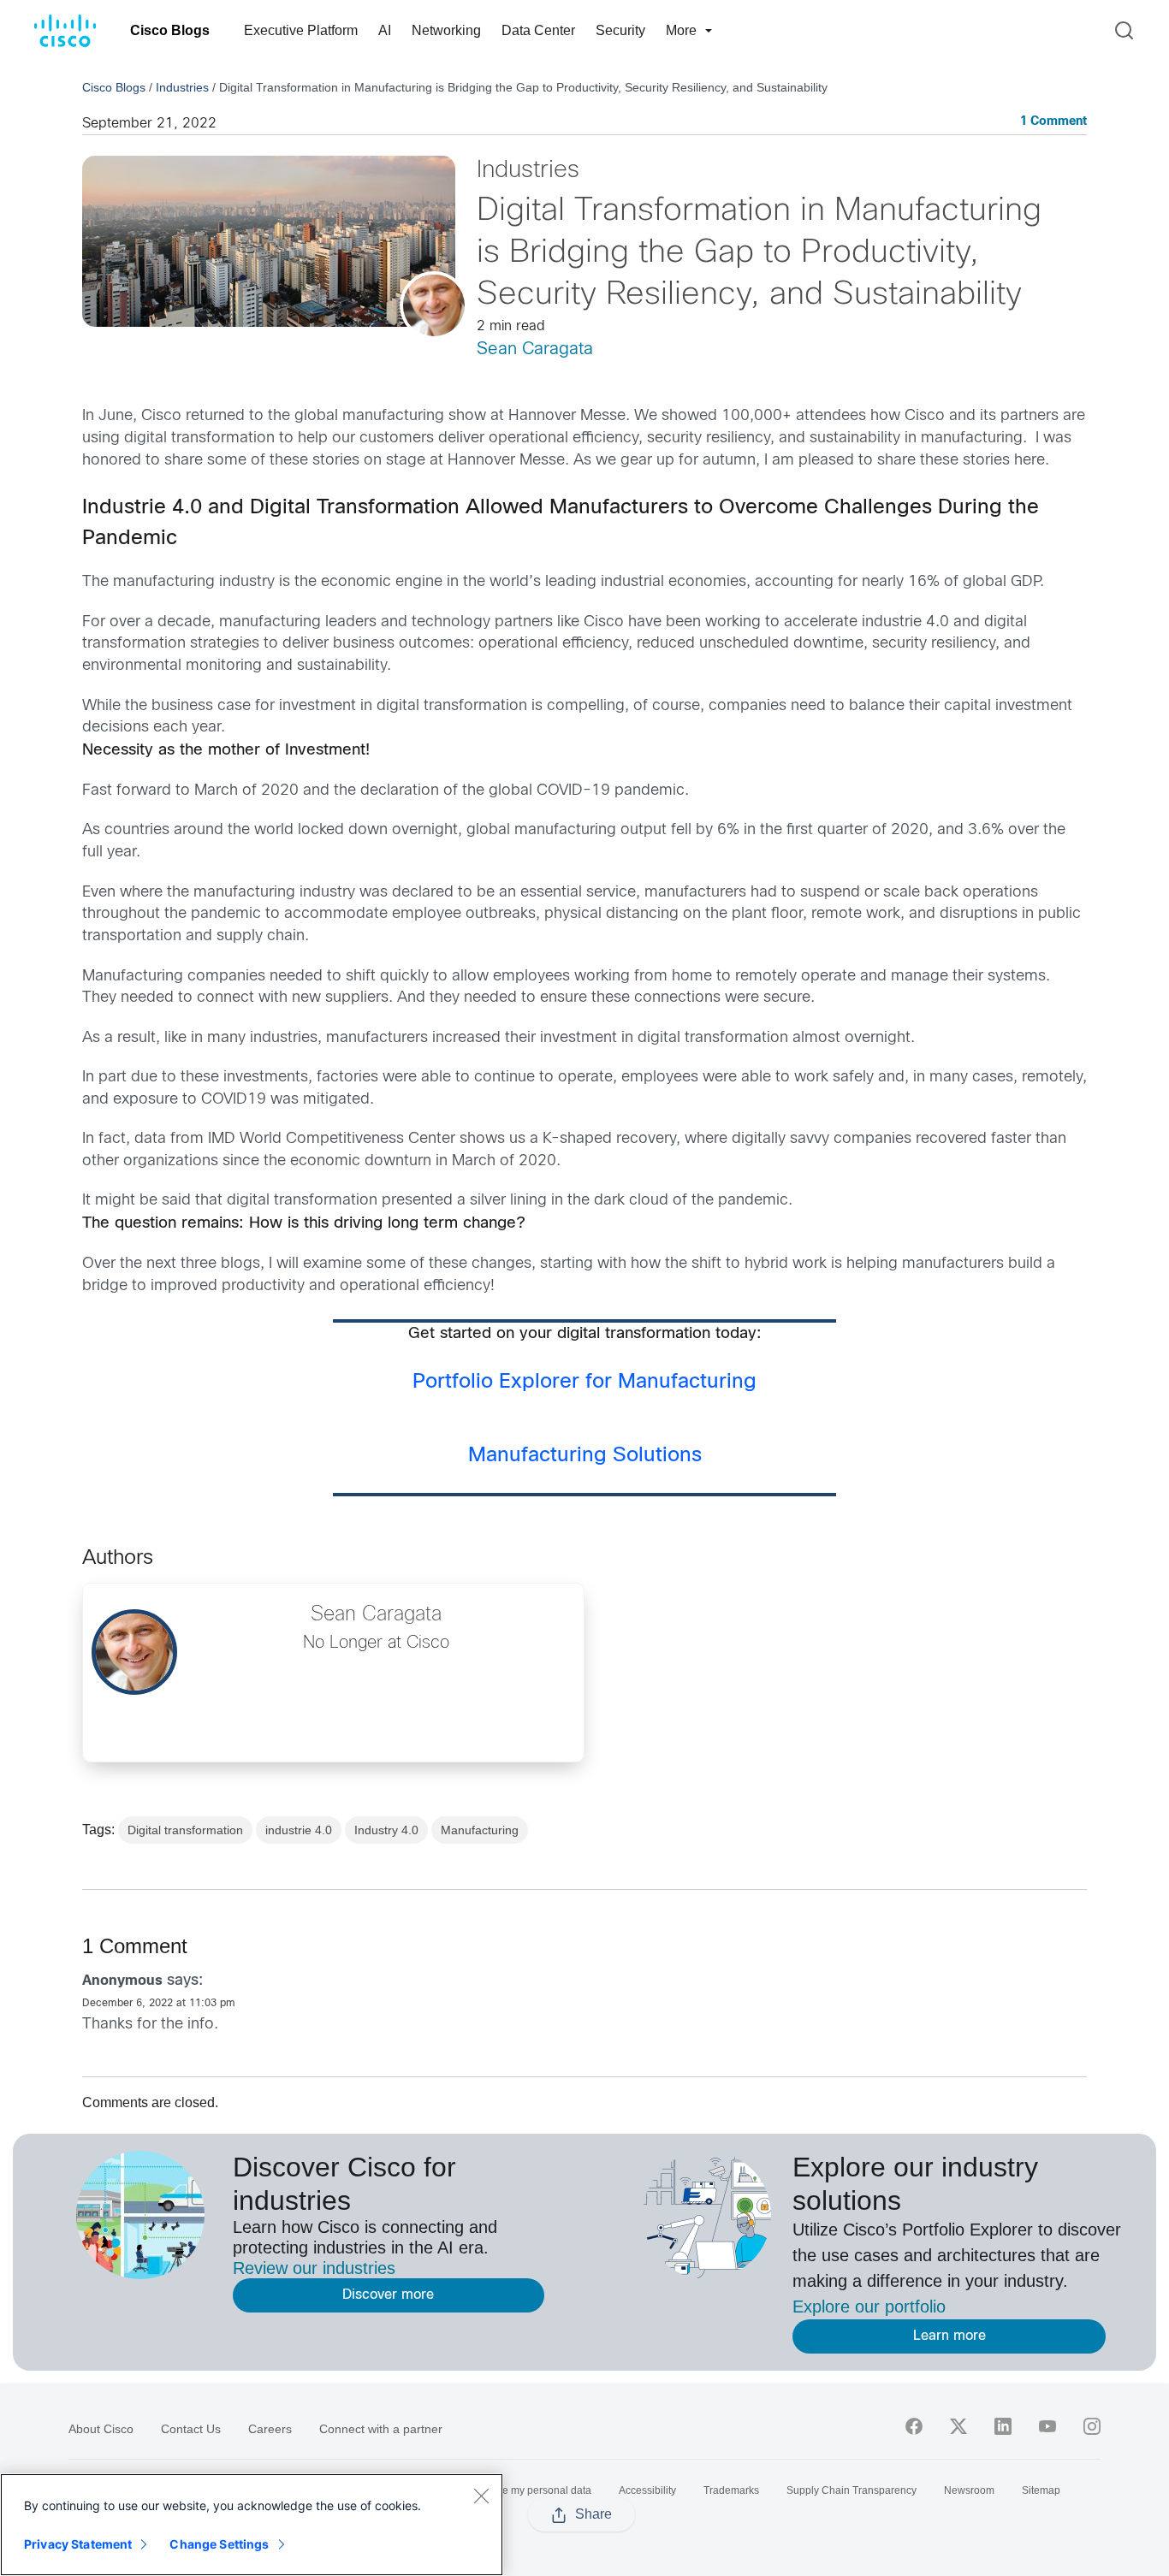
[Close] (481, 2496)
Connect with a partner (381, 2429)
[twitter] (958, 2426)
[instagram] (1092, 2426)
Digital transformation (185, 1830)
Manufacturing (480, 1830)
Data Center (538, 30)
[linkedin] (1003, 2426)
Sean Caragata (535, 349)
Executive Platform (301, 30)
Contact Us (191, 2429)
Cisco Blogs (170, 30)
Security (620, 30)
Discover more (388, 2295)
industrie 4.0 (299, 1830)
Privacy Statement (78, 2544)
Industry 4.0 (386, 1830)
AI (385, 30)
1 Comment (1053, 122)
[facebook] (914, 2426)
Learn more (949, 2336)
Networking (446, 30)
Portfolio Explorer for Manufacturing (584, 1383)
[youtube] (1047, 2426)
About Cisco (101, 2429)
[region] (252, 2525)
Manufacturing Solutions (585, 1456)
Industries (182, 87)
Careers (270, 2429)
